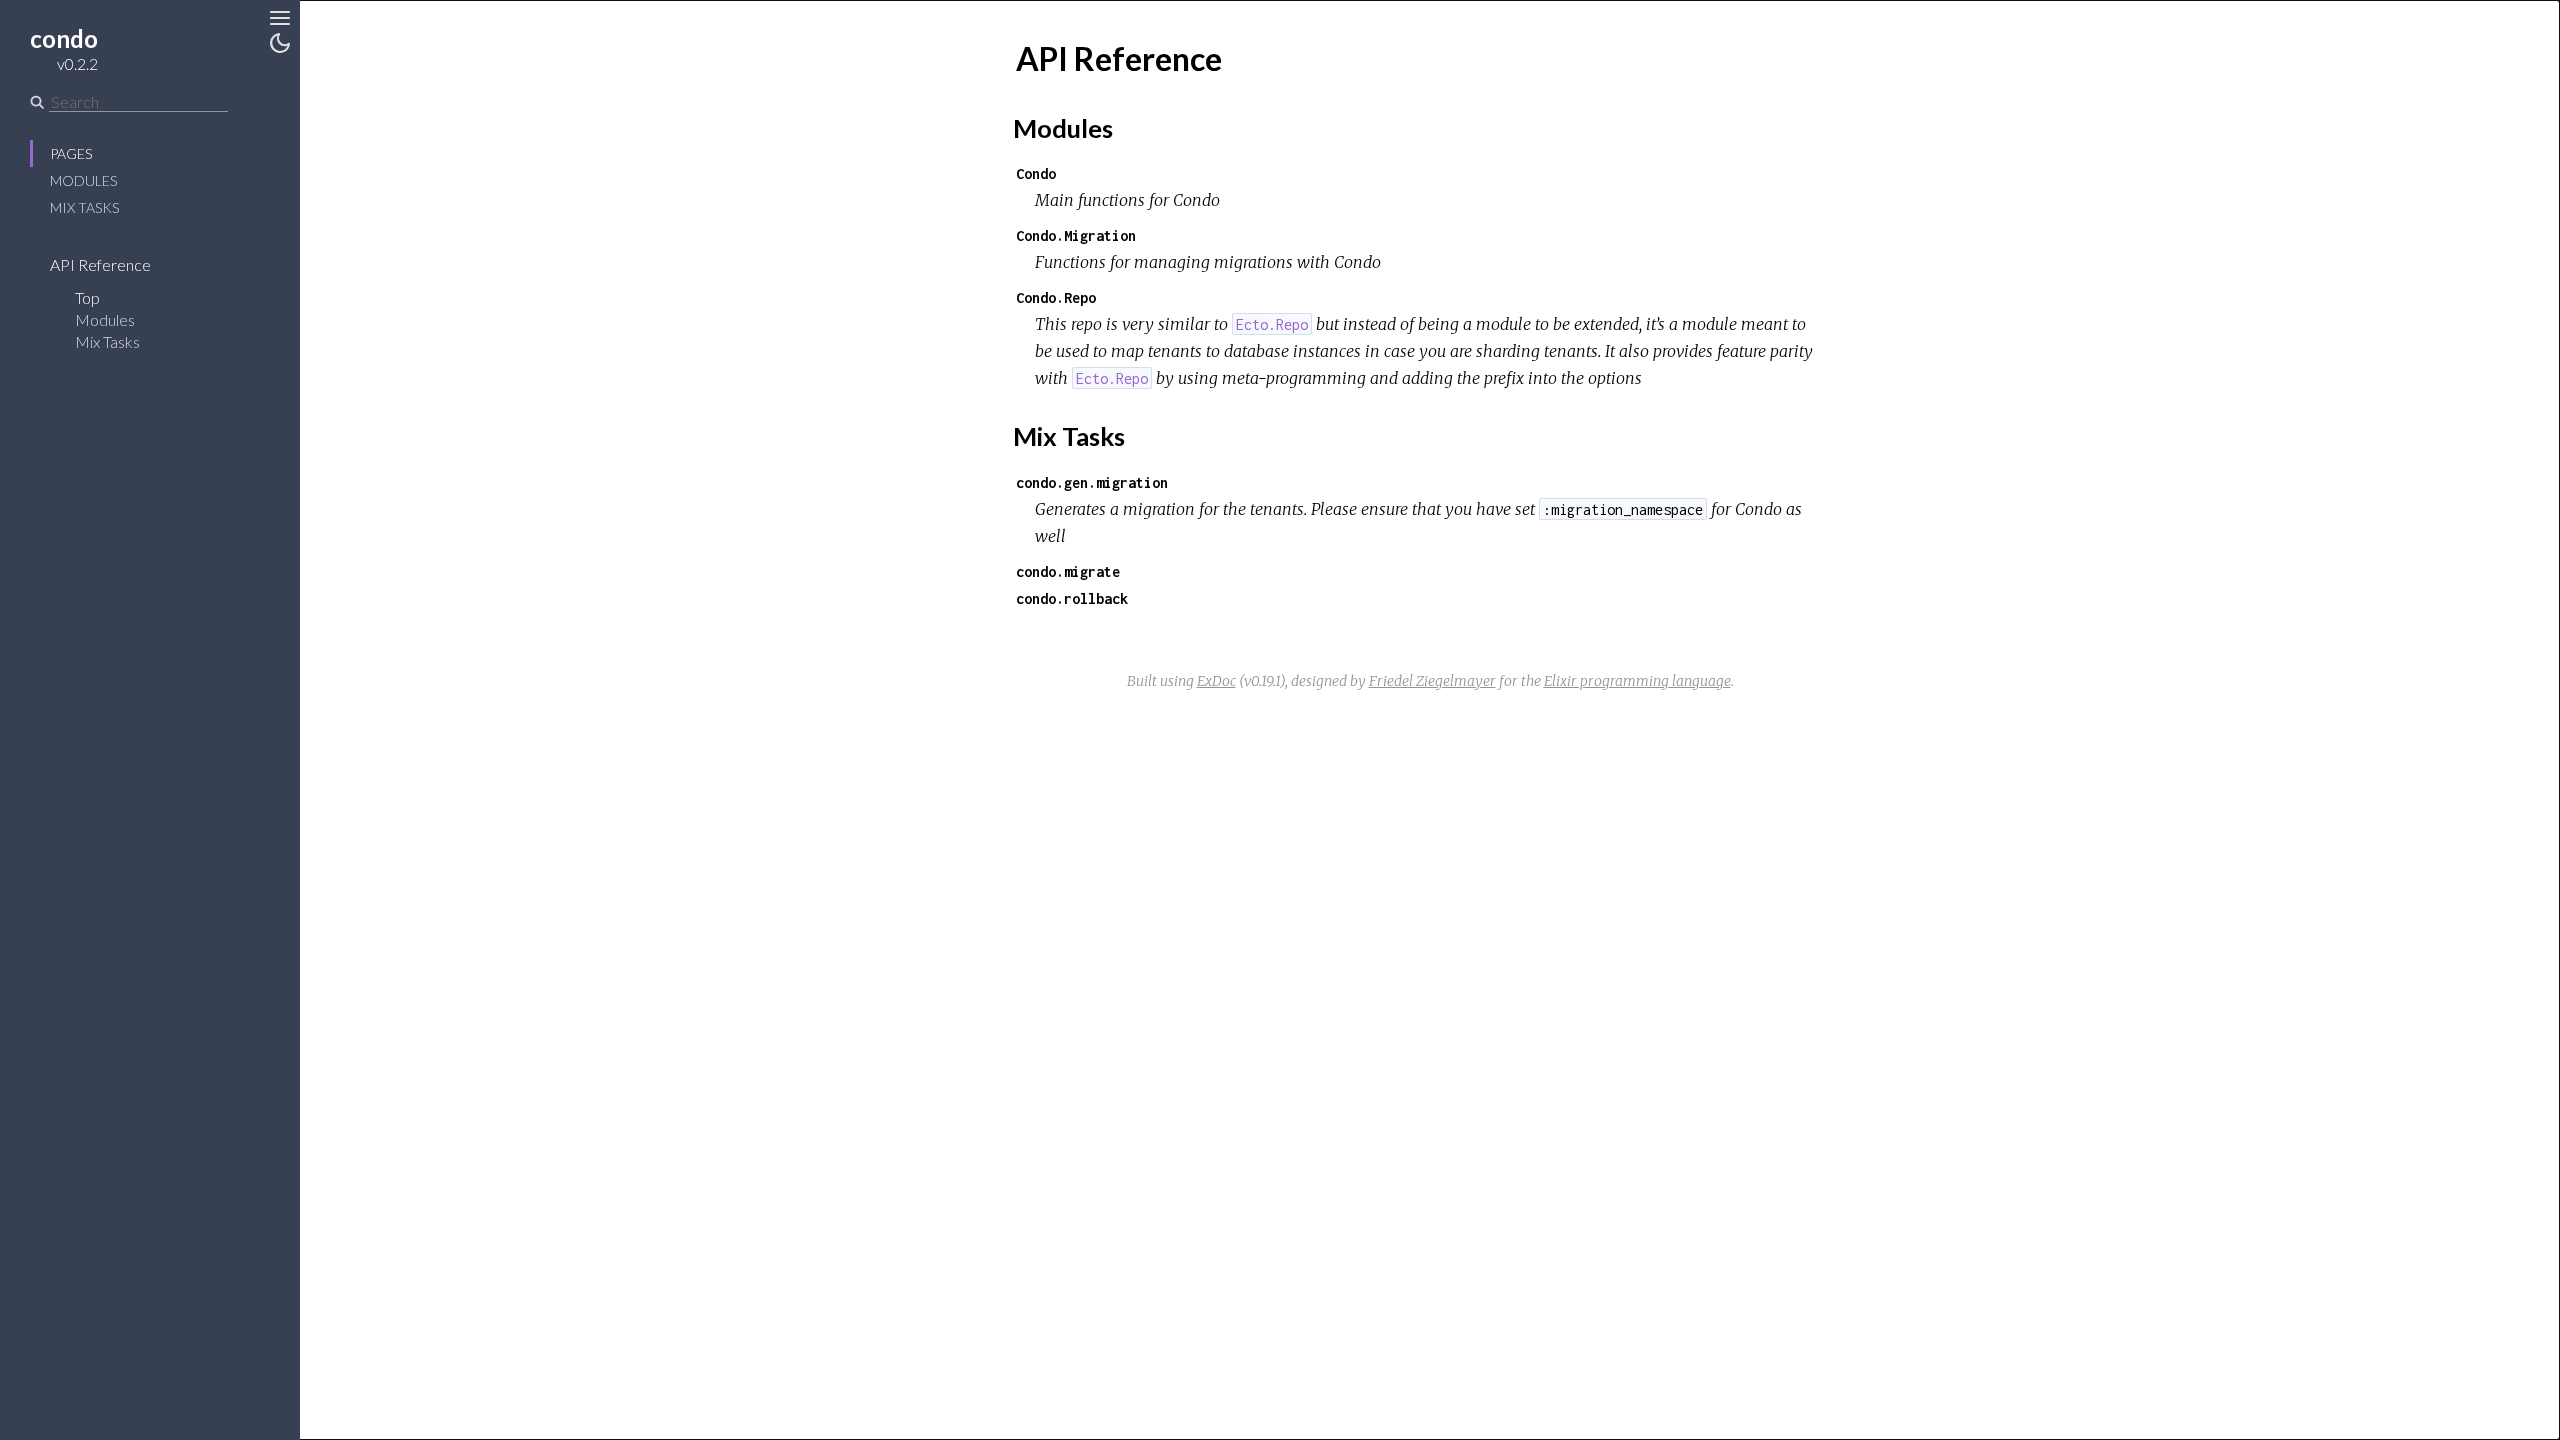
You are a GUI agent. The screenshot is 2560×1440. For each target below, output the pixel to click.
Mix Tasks (84, 207)
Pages (71, 153)
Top (87, 297)
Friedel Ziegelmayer (1432, 681)
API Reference (100, 264)
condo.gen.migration (1092, 482)
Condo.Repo (1056, 297)
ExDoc (1216, 681)
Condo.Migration (1076, 235)
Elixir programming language (1637, 681)
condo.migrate (1068, 571)
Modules (83, 180)
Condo (1036, 173)
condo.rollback (1072, 598)
